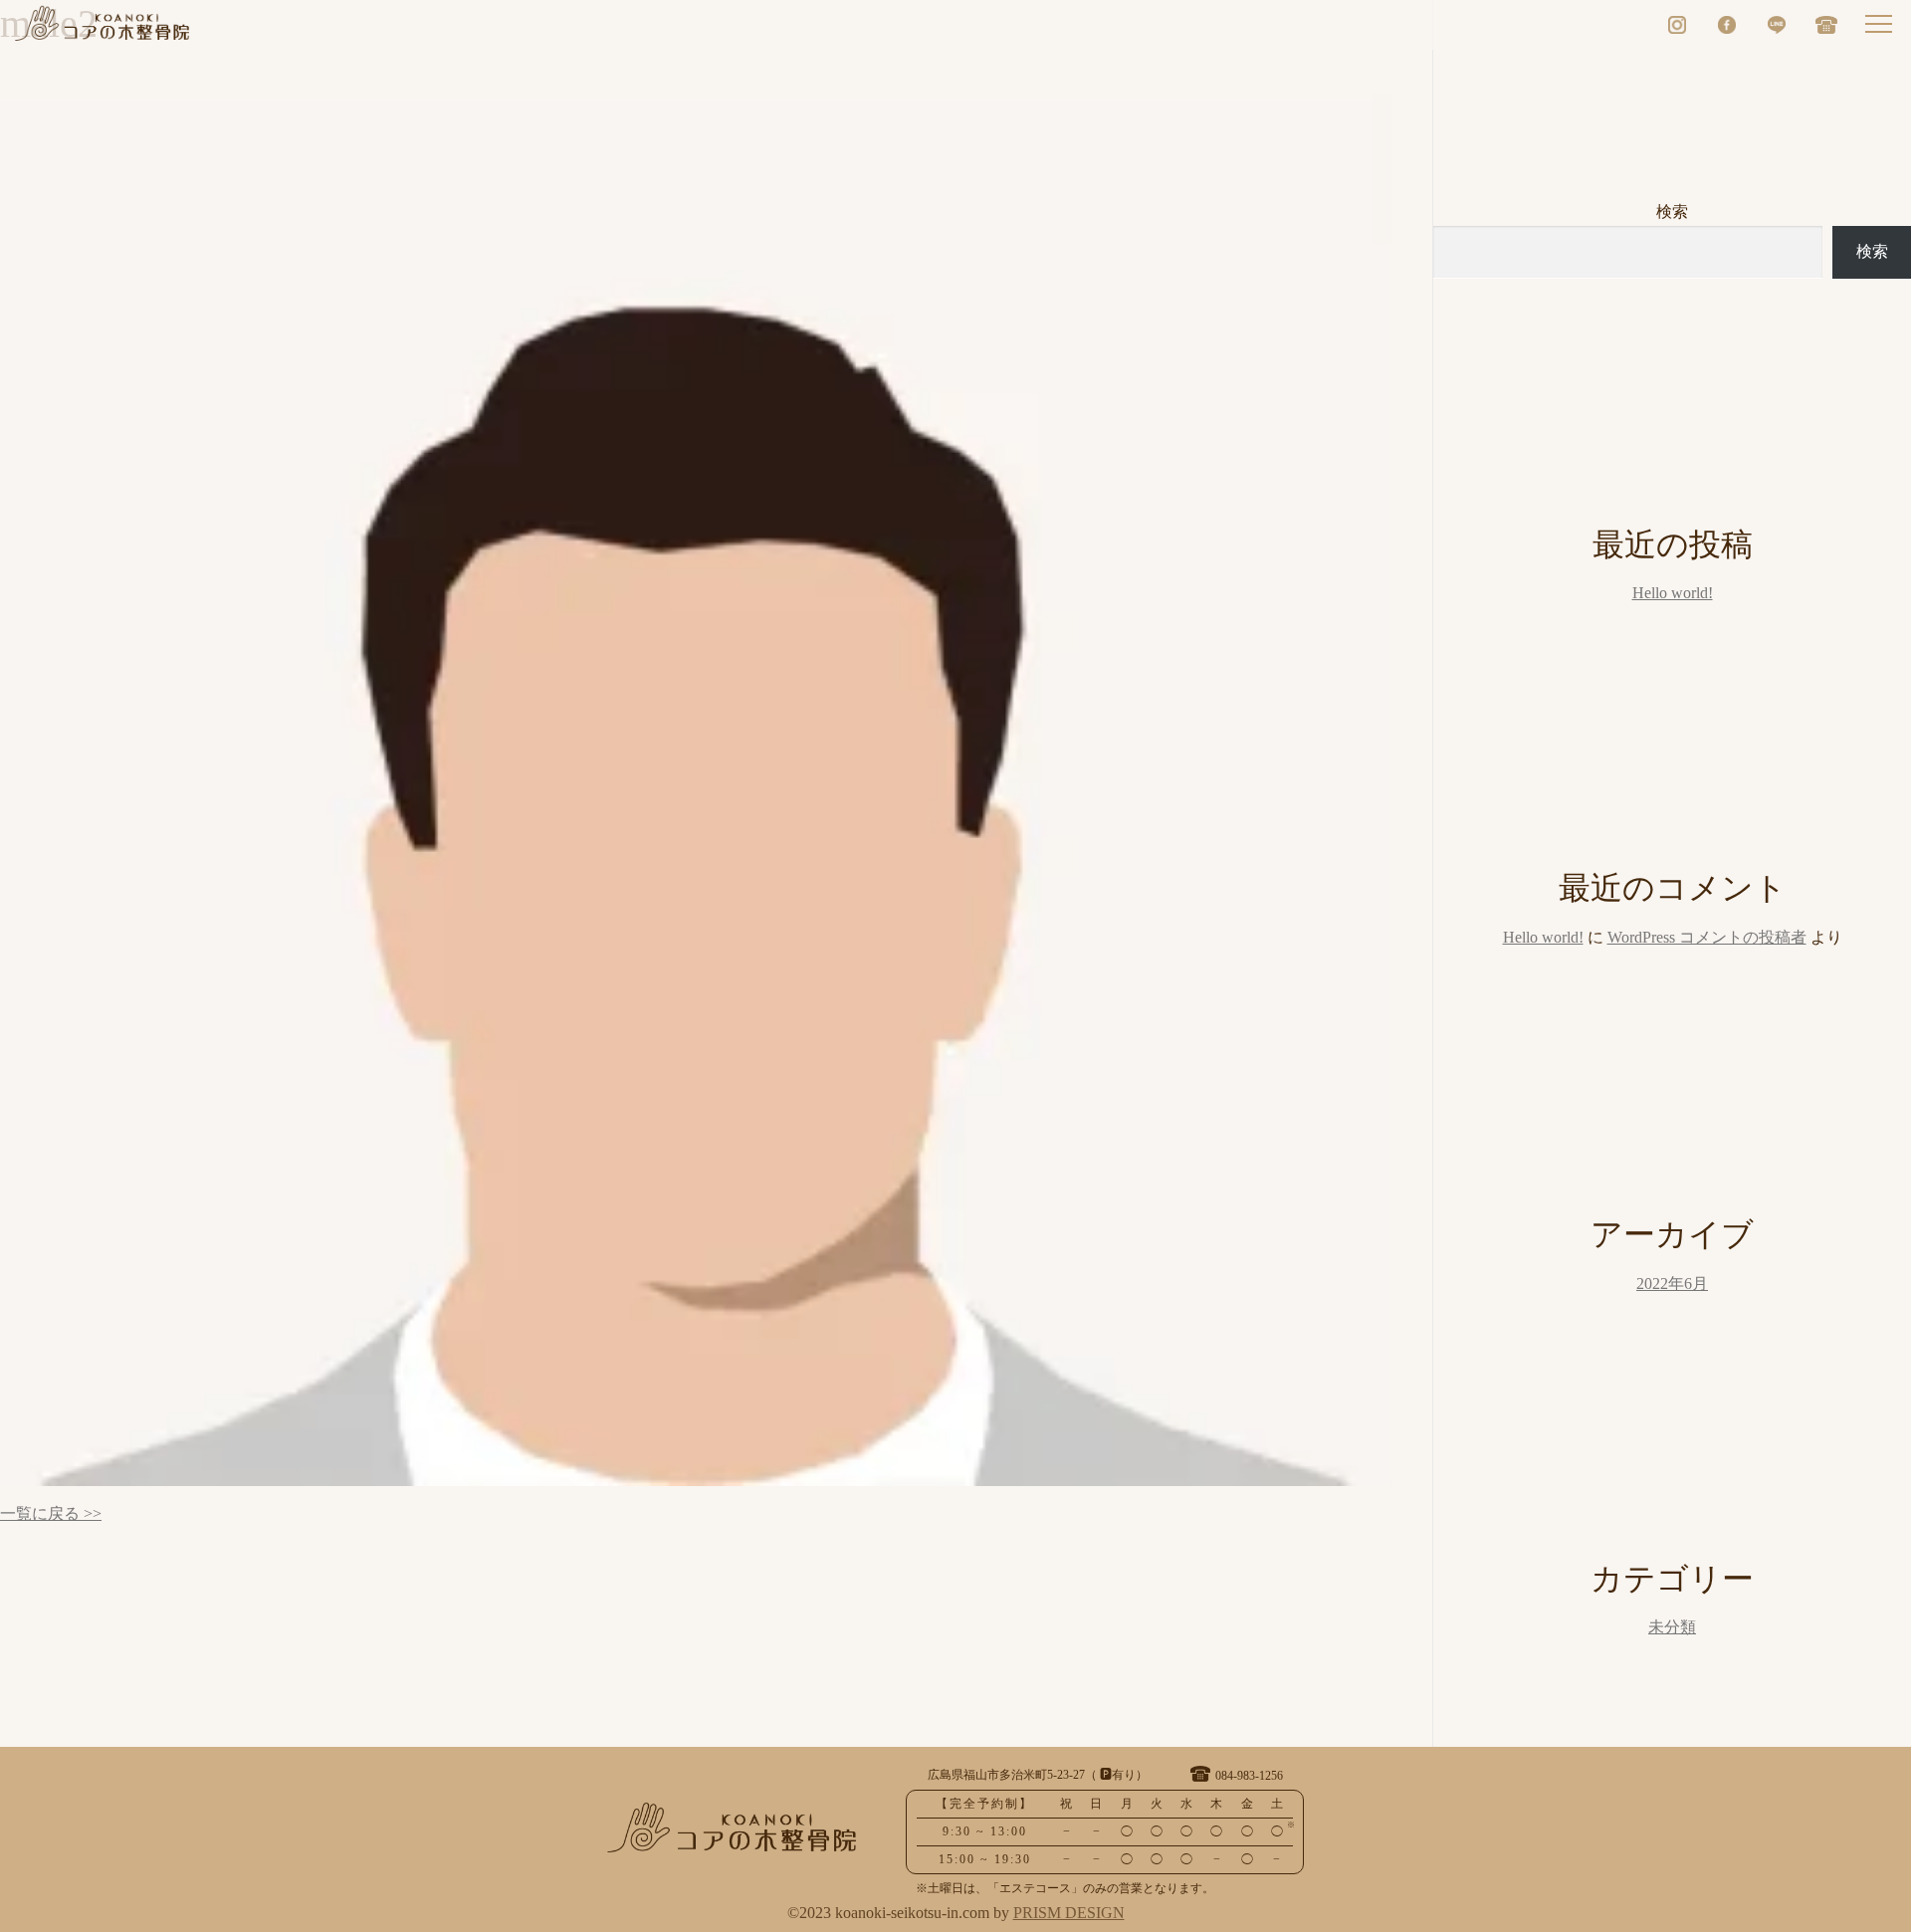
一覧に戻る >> (51, 1514)
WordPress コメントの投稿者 (1707, 938)
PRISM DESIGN (1069, 1914)
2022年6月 (1672, 1285)
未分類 (1672, 1628)
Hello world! (1673, 594)
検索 (1672, 213)
